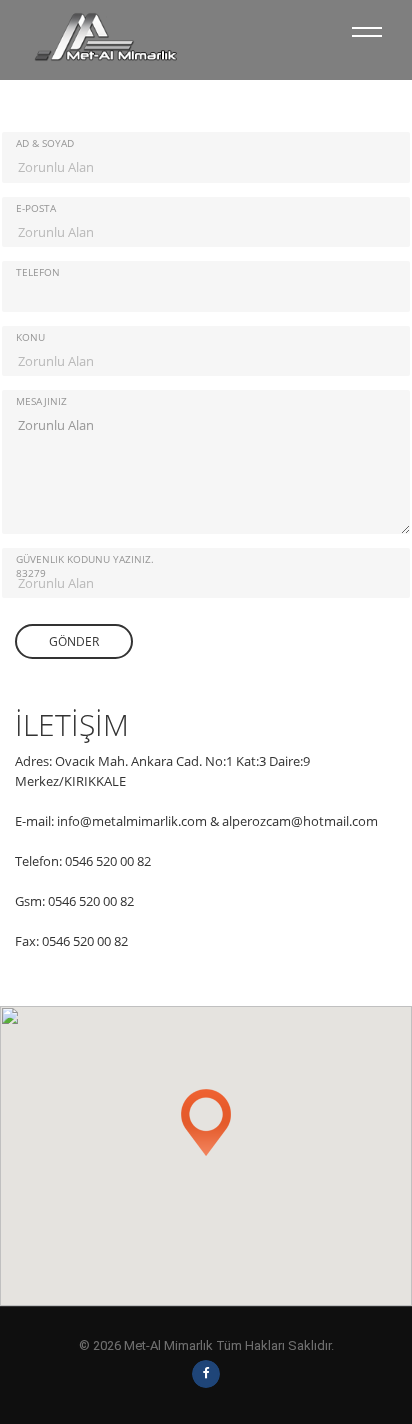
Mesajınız (41, 401)
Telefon (38, 272)
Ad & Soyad (45, 143)
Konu (30, 337)
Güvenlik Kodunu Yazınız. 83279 (85, 566)
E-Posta (36, 208)
